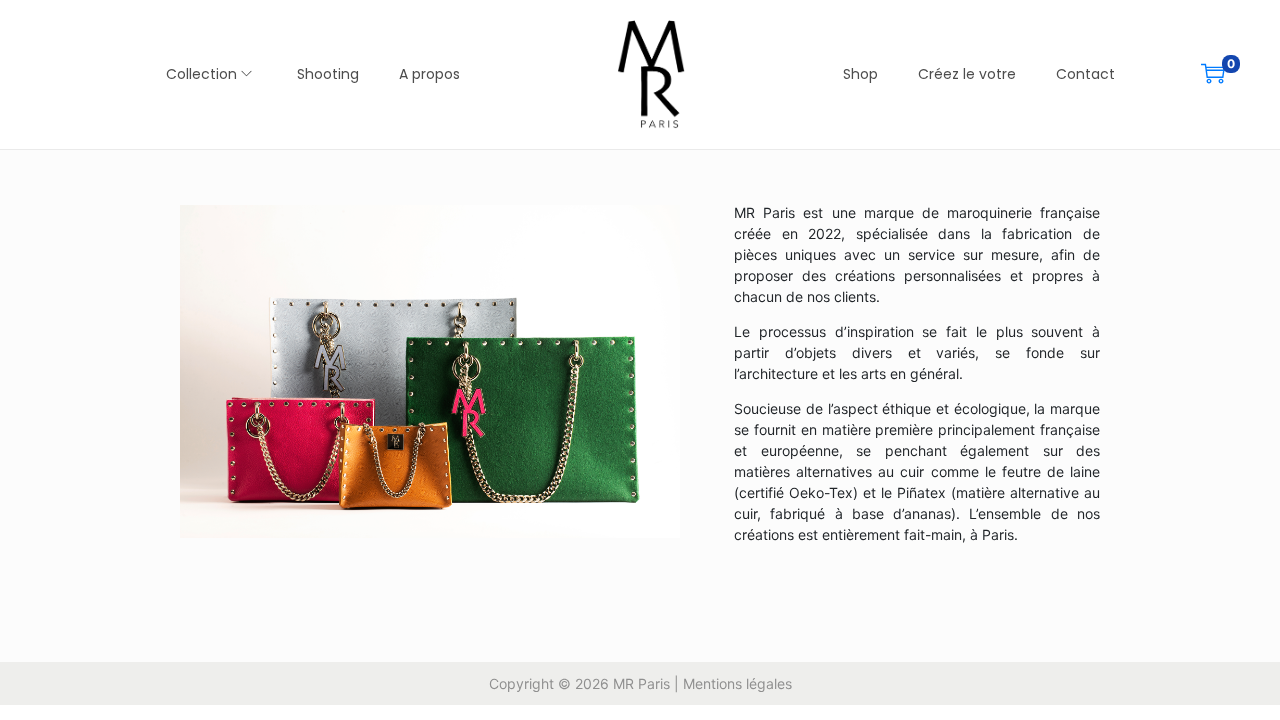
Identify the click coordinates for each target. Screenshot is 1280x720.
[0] (1213, 73)
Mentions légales (737, 683)
